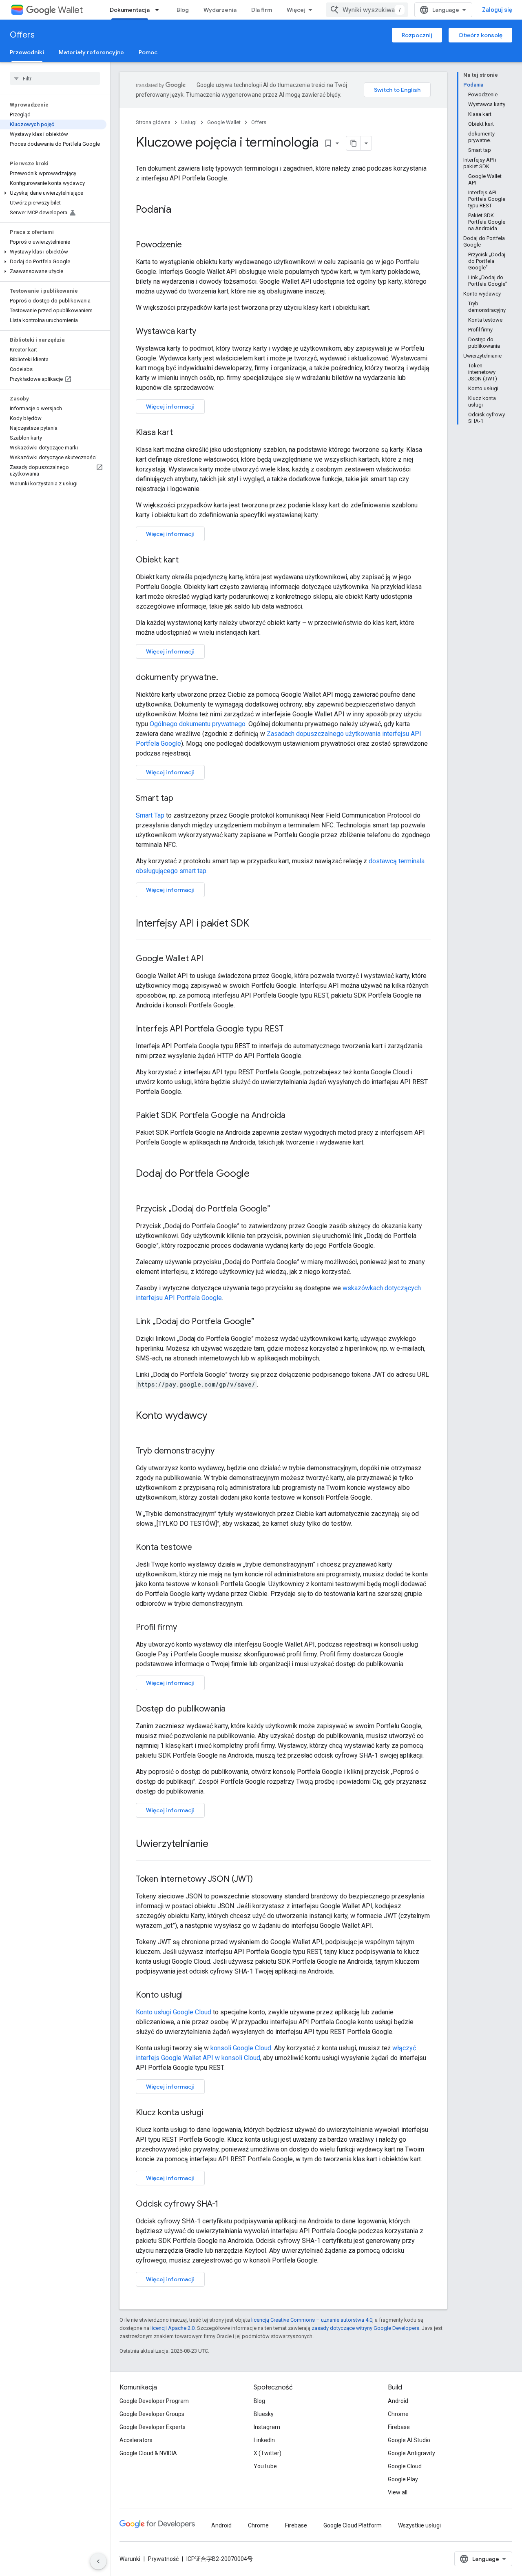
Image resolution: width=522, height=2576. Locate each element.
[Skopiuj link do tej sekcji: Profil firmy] (185, 1628)
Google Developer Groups (152, 2414)
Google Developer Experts (153, 2427)
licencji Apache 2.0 (173, 2328)
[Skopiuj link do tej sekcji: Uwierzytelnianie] (217, 1845)
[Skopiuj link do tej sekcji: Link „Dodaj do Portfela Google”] (263, 1322)
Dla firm (262, 10)
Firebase (399, 2427)
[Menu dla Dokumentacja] (159, 10)
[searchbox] (55, 78)
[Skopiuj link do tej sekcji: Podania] (179, 210)
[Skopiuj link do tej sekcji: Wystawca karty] (204, 332)
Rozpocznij (417, 35)
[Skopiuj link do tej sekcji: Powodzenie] (190, 245)
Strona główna (153, 122)
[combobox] (367, 10)
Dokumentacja (130, 10)
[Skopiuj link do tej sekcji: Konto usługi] (191, 1996)
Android (398, 2401)
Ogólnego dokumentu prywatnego (198, 724)
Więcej (296, 10)
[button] (53, 193)
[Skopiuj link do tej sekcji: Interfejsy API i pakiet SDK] (257, 924)
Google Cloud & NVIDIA (148, 2453)
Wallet (70, 10)
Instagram (267, 2427)
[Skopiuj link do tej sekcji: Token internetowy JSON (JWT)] (261, 1880)
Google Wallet (224, 122)
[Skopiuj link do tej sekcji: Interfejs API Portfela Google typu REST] (292, 1029)
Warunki (130, 2559)
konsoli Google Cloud (241, 2048)
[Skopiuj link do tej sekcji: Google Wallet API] (211, 959)
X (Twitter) (268, 2453)
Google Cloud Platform (353, 2525)
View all (398, 2492)
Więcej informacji (170, 407)
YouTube (265, 2466)
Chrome (398, 2414)
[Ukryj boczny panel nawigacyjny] (98, 2561)
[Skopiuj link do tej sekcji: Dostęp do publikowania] (234, 1709)
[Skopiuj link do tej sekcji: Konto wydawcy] (215, 1416)
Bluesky (264, 2414)
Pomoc (148, 52)
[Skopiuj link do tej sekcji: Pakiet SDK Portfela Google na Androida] (294, 1116)
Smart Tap (150, 815)
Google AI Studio (409, 2440)
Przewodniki (27, 52)
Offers (22, 35)
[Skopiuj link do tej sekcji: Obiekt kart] (187, 560)
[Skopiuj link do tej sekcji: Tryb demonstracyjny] (223, 1451)
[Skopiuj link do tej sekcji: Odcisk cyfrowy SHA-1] (226, 2205)
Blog (183, 10)
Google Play (403, 2479)
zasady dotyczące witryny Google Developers (365, 2328)
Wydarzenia (220, 10)
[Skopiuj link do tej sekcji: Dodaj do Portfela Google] (258, 1174)
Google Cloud (405, 2466)
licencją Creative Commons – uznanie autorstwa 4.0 (312, 2320)
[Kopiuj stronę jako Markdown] (354, 143)
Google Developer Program (154, 2401)
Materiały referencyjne (91, 52)
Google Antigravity (411, 2453)
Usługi (189, 122)
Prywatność (163, 2559)
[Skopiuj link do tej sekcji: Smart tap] (181, 799)
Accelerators (136, 2440)
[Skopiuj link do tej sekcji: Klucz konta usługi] (211, 2113)
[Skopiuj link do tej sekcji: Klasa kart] (181, 433)
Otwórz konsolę (480, 35)
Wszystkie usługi (419, 2525)
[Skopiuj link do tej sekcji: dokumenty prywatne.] (226, 678)
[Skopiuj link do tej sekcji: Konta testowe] (200, 1548)
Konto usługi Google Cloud (174, 2012)
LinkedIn (264, 2440)
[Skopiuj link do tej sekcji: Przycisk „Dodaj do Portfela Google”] (279, 1209)
